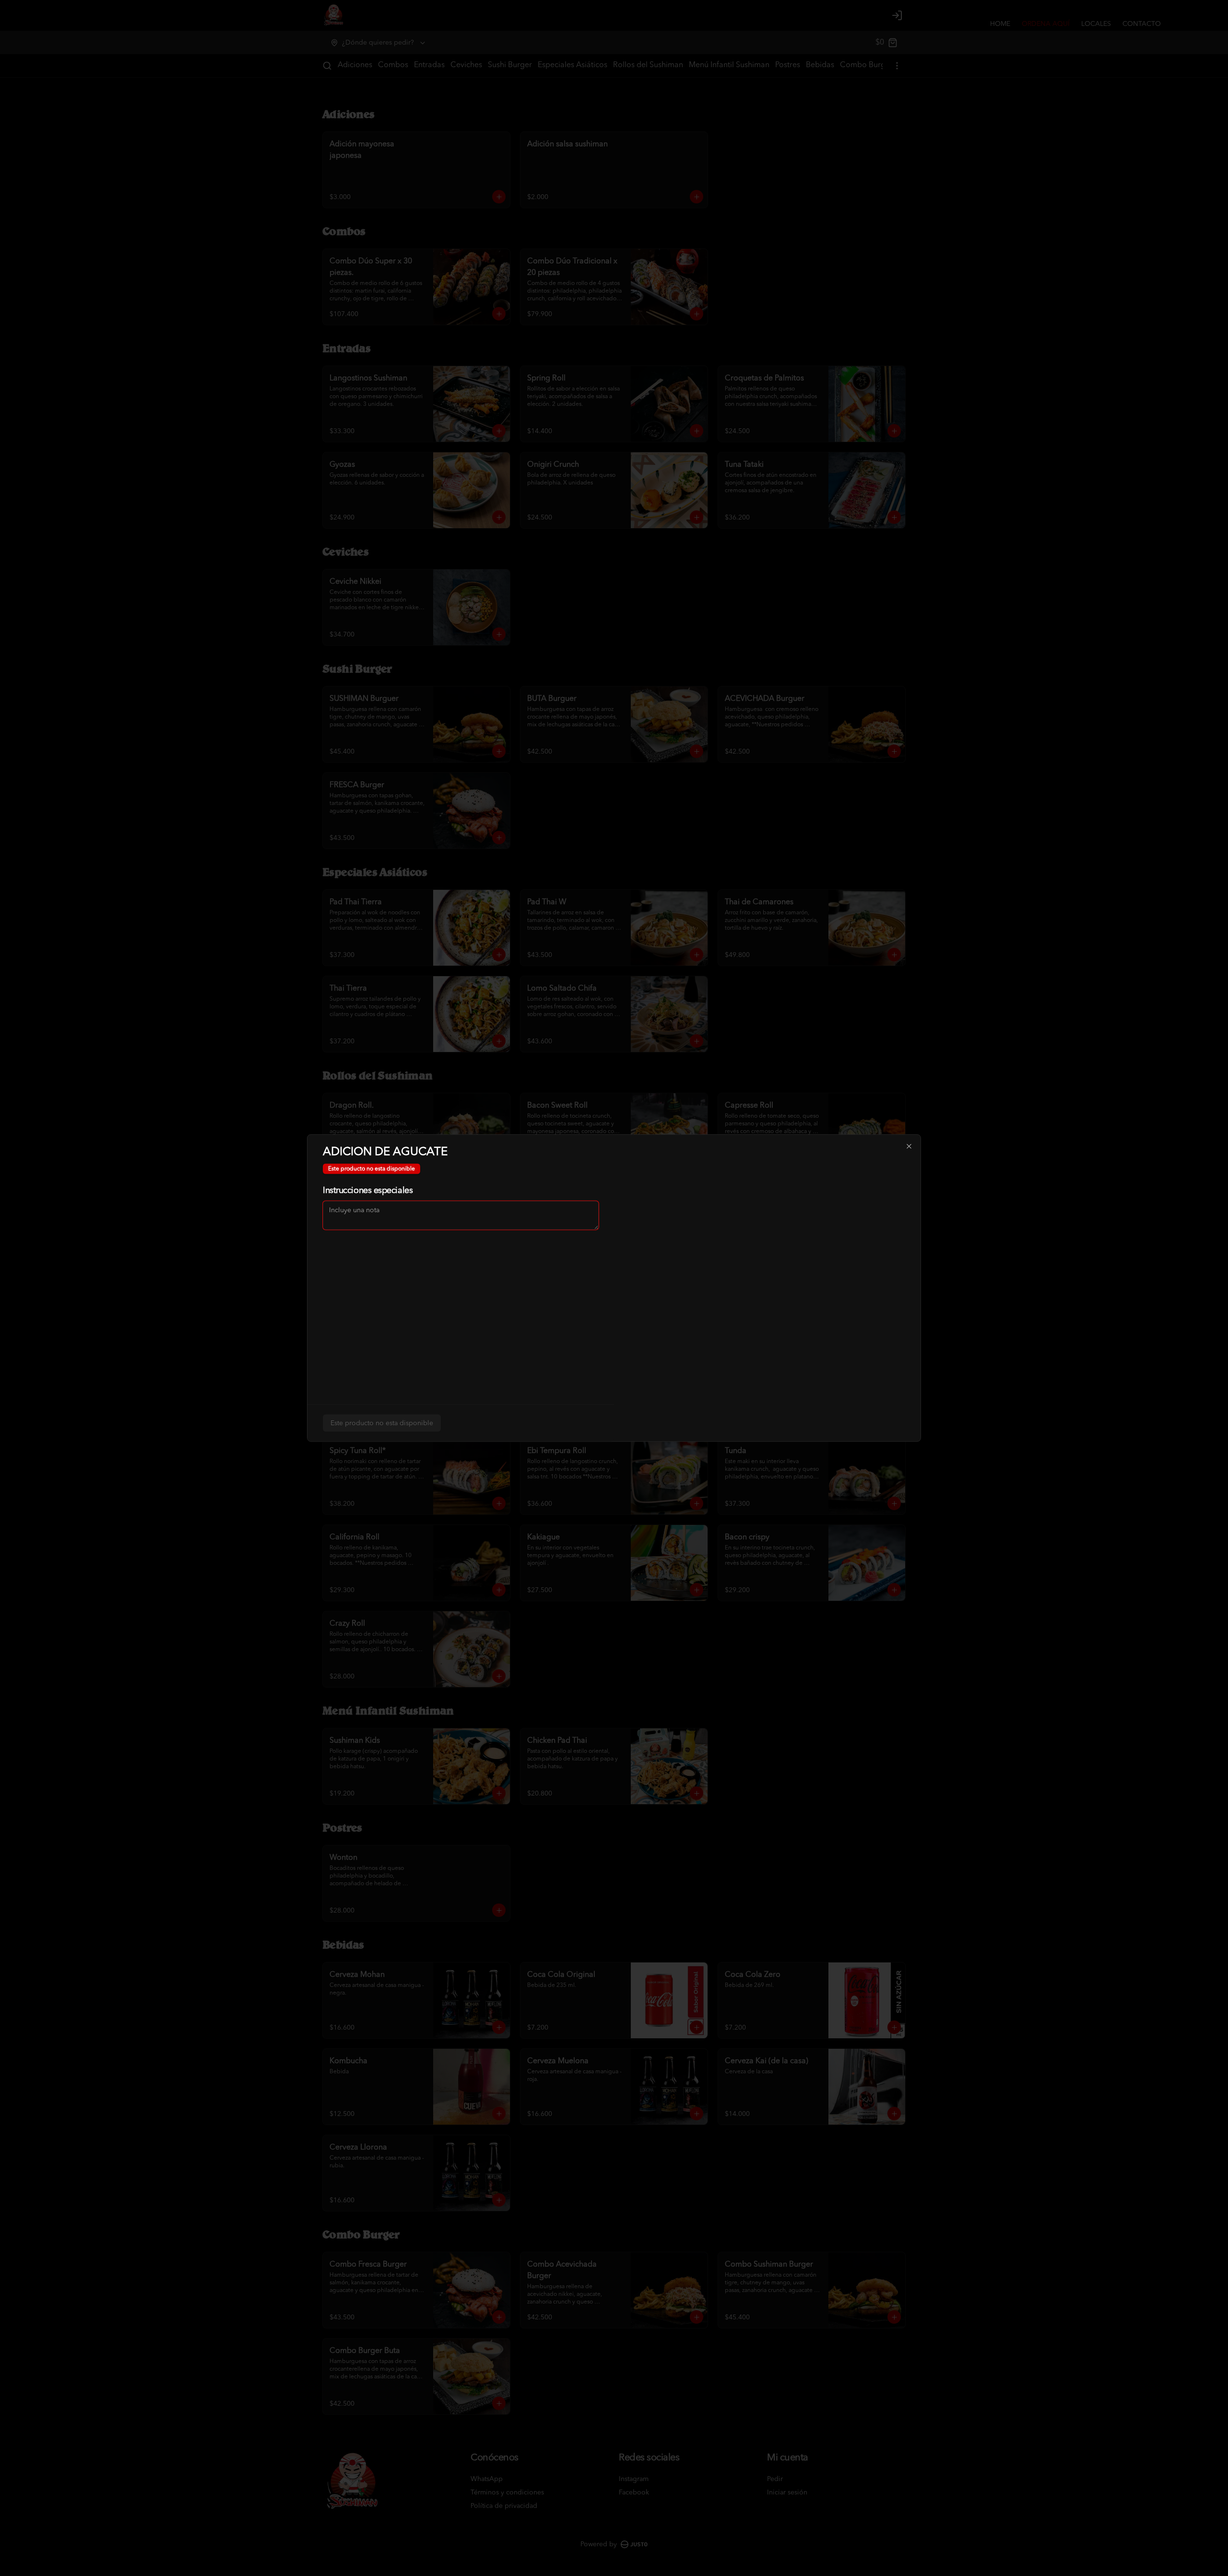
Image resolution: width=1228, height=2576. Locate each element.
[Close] (909, 1146)
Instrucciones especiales (368, 1191)
